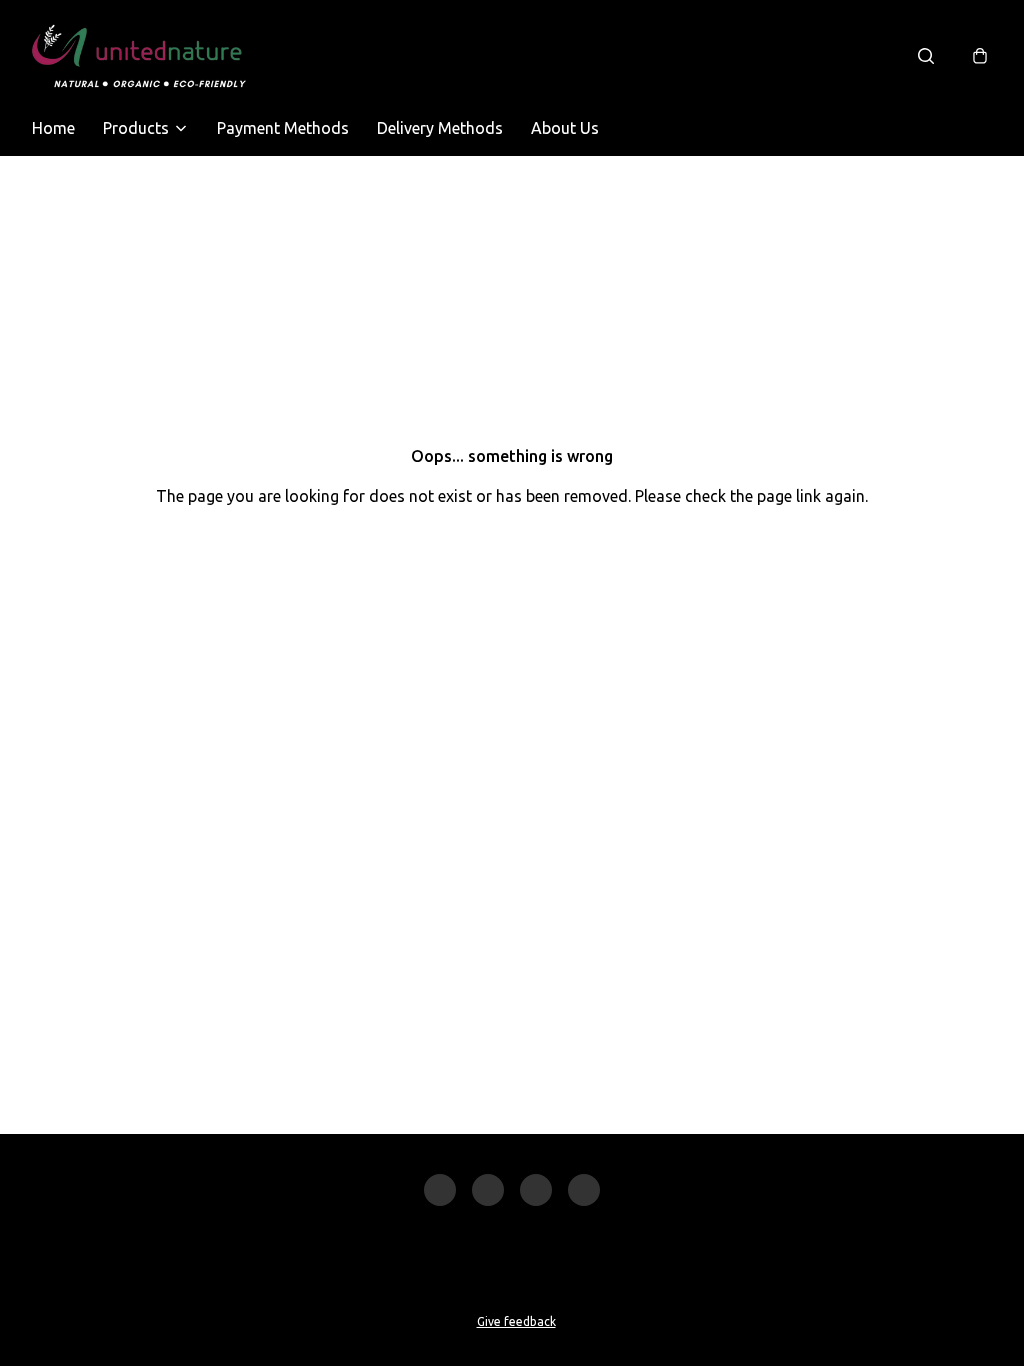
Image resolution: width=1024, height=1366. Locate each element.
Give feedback (516, 1321)
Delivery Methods (440, 128)
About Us (565, 128)
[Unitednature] (139, 56)
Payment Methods (283, 128)
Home (53, 128)
